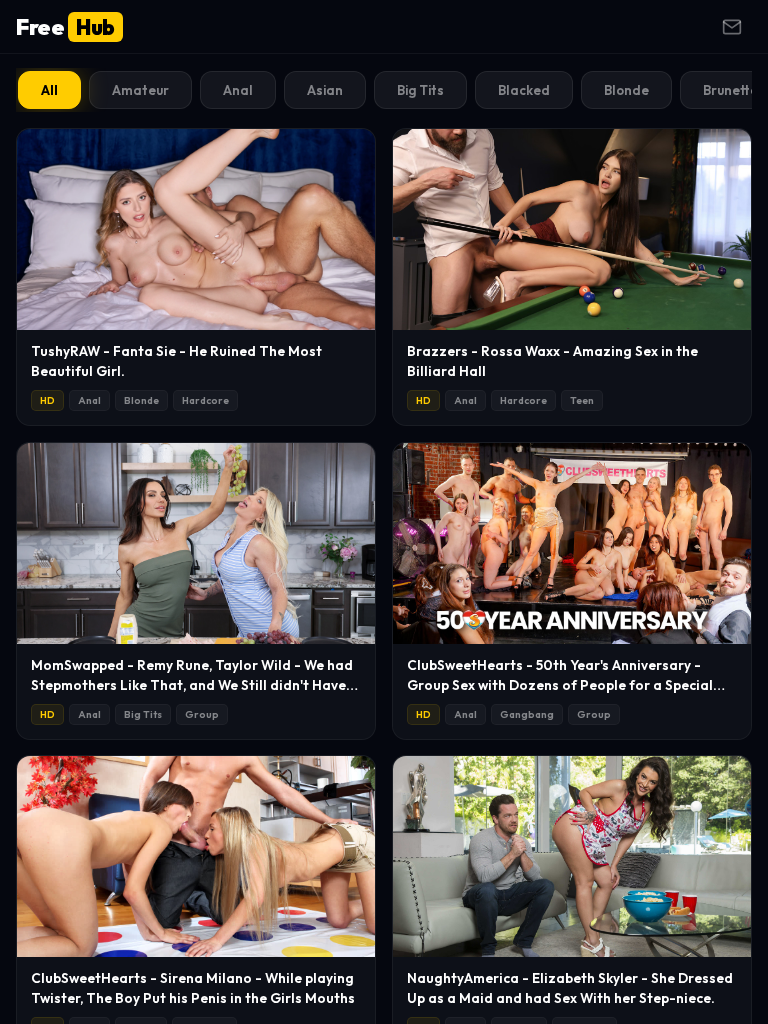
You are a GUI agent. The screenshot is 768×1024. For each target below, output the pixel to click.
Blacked (524, 90)
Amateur (140, 90)
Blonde (626, 90)
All (49, 90)
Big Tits (420, 90)
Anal (238, 90)
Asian (325, 90)
